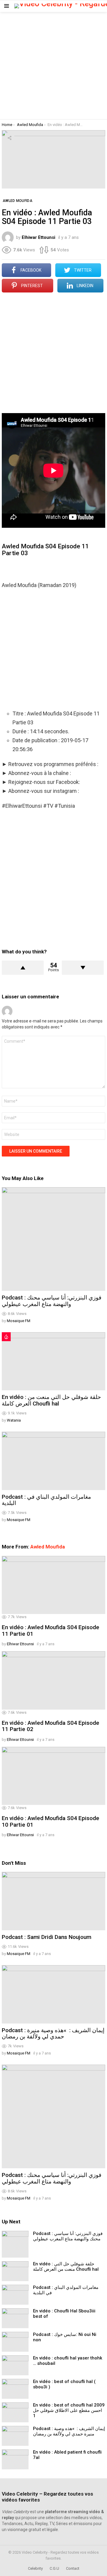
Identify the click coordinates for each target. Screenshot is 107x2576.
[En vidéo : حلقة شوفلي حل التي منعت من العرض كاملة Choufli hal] (53, 1361)
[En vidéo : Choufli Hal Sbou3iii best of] (15, 2318)
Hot (6, 1337)
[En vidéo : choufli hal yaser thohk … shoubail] (15, 2365)
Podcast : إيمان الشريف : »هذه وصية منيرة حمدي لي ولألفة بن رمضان (53, 2033)
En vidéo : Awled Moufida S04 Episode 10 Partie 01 (51, 1821)
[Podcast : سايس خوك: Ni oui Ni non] (15, 2342)
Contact (73, 2568)
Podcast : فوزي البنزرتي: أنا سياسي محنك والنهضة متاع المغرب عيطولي (52, 1301)
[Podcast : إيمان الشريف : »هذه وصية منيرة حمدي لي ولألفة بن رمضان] (53, 1994)
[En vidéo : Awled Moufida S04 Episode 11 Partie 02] (53, 1680)
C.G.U (54, 2568)
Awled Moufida (48, 1547)
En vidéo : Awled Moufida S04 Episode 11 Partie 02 (51, 1726)
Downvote (83, 968)
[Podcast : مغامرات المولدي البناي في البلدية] (53, 1461)
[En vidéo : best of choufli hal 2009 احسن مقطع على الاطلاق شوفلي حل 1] (15, 2412)
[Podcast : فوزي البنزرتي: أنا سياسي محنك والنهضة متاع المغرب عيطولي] (53, 1239)
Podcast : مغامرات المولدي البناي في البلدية (46, 1500)
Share (10, 138)
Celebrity (35, 2568)
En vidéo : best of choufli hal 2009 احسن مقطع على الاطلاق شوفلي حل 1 (69, 2410)
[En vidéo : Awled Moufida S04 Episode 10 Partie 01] (53, 1776)
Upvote (23, 968)
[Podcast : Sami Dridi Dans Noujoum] (53, 1901)
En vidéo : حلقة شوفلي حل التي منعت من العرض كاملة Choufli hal (51, 1400)
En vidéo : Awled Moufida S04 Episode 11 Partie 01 (51, 1630)
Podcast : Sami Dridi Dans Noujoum (47, 1937)
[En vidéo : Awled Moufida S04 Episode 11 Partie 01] (53, 1585)
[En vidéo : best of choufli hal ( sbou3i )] (15, 2389)
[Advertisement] (53, 66)
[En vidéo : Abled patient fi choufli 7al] (15, 2459)
